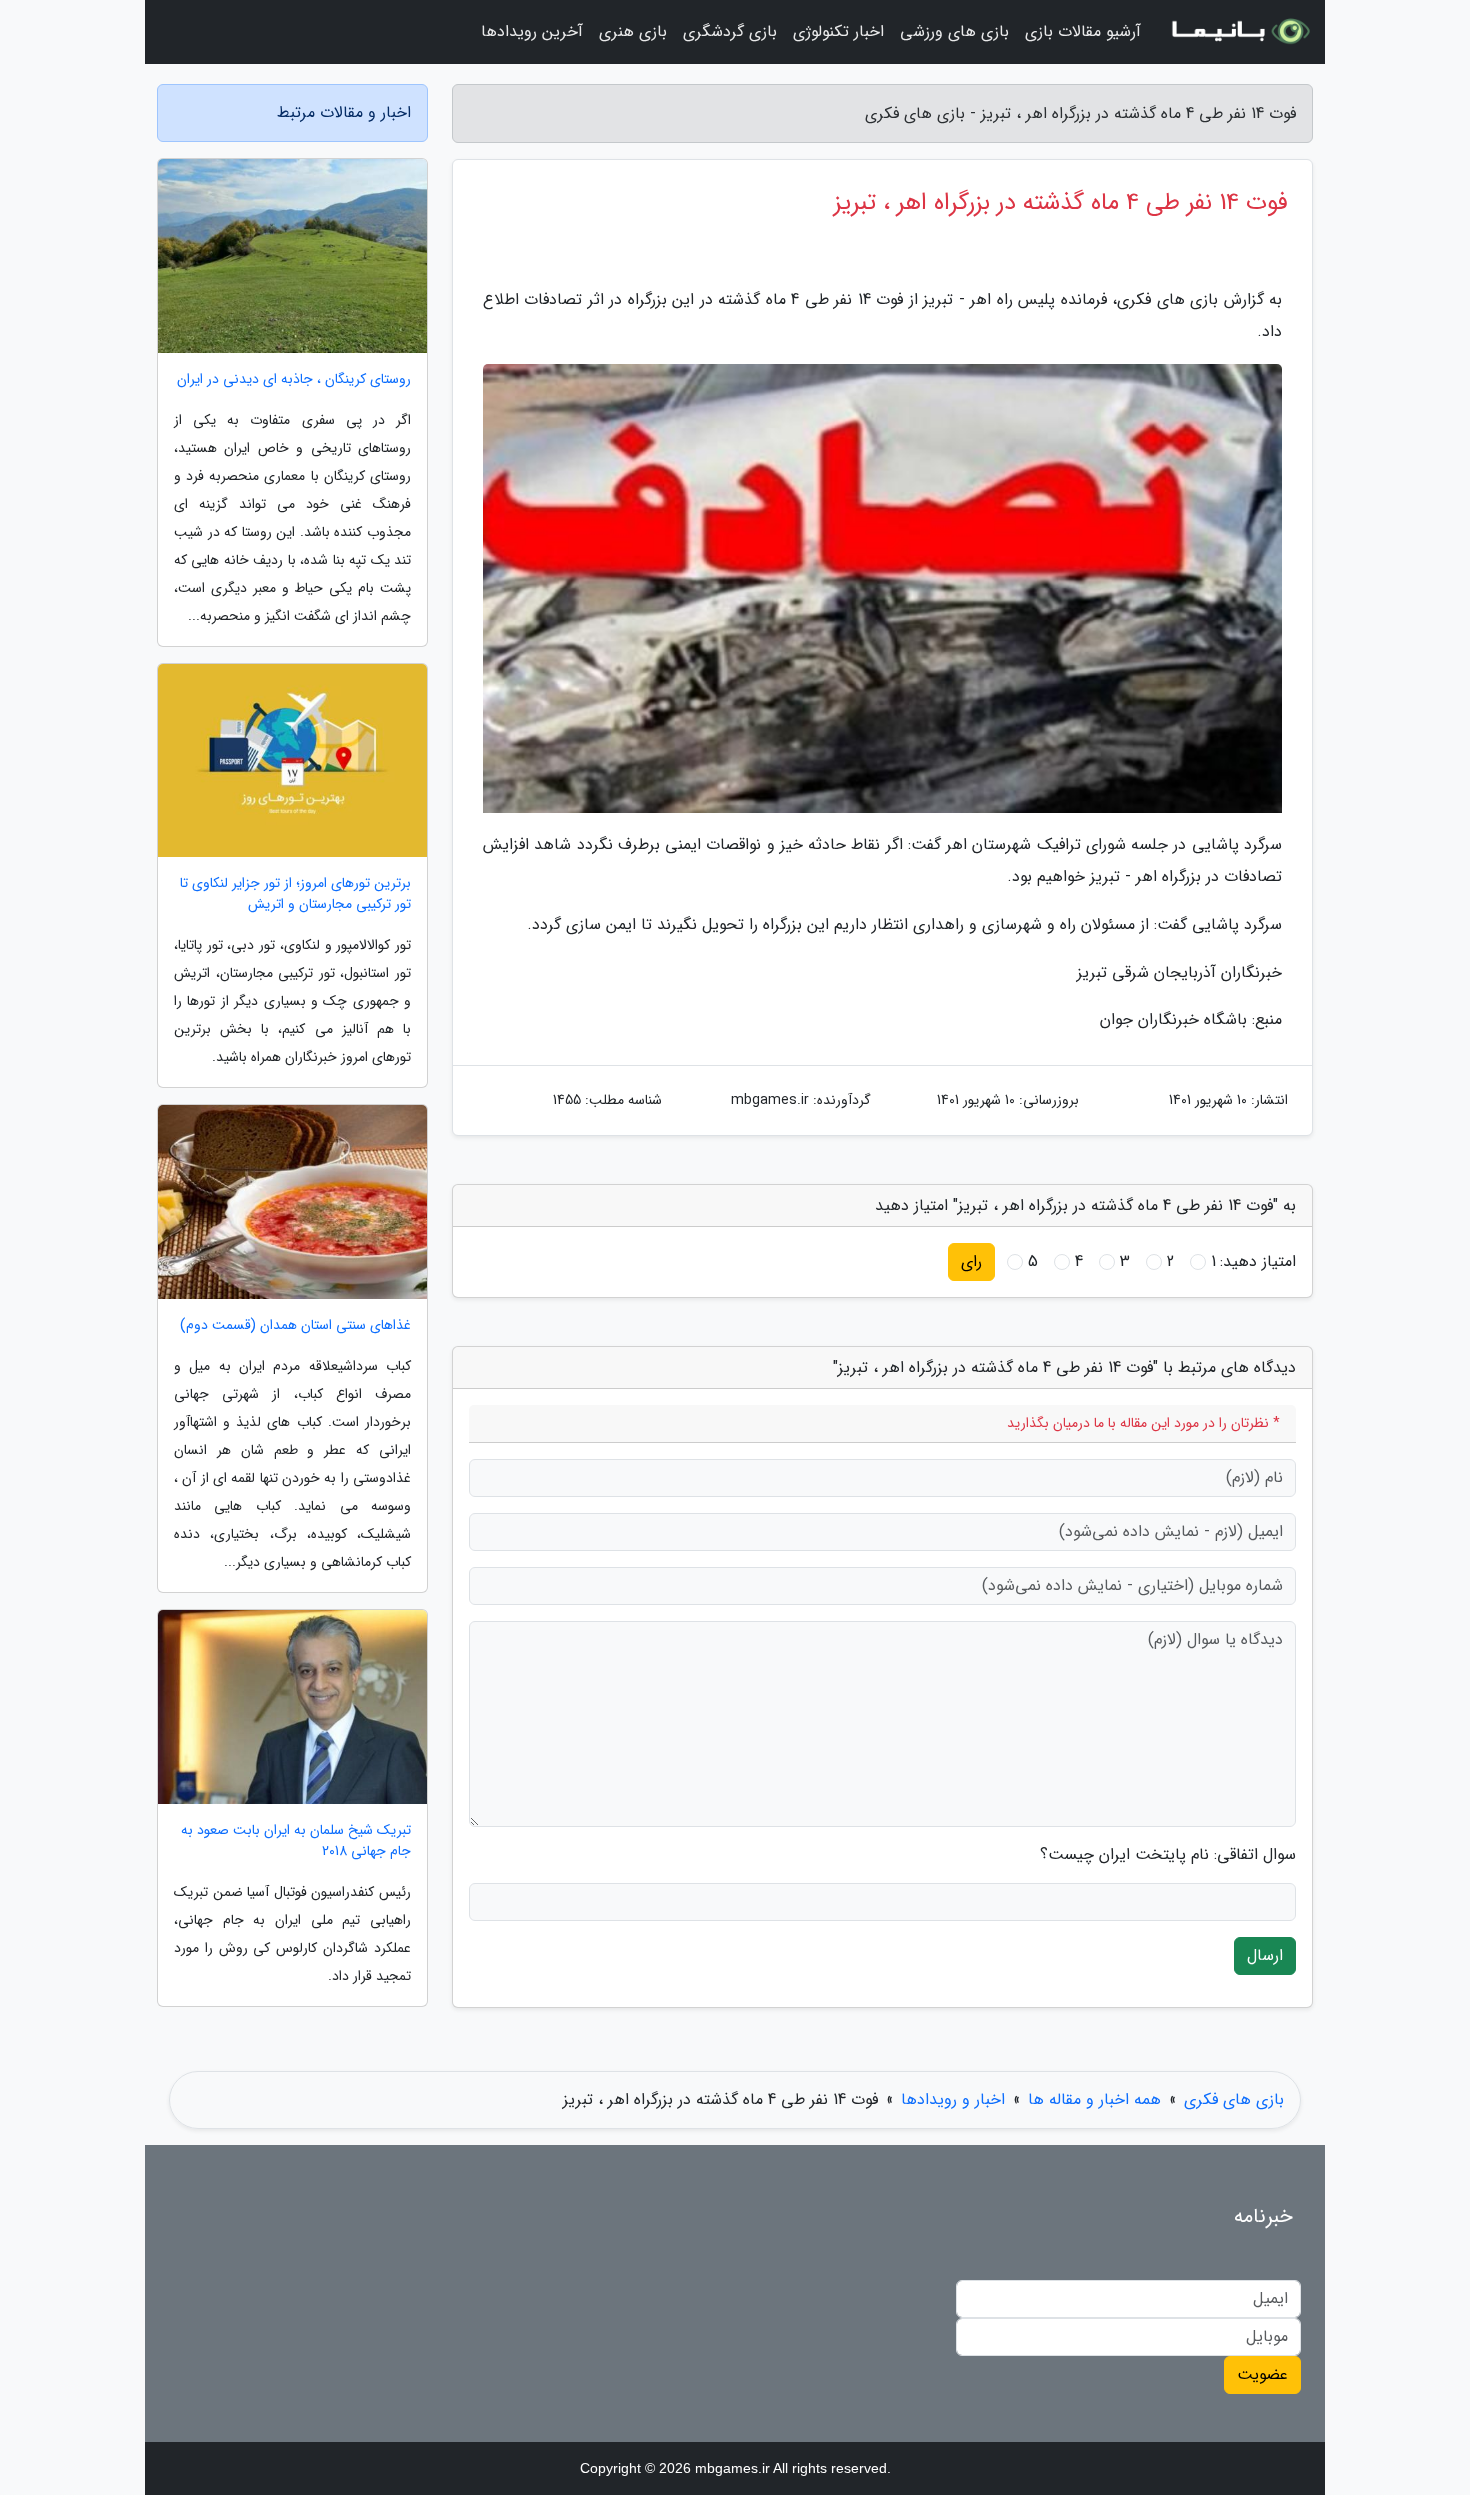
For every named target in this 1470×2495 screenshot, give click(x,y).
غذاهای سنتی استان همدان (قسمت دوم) (295, 1325)
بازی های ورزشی (954, 31)
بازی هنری (633, 31)
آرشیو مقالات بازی (1083, 31)
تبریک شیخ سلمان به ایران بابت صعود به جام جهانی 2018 (296, 1841)
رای (971, 1261)
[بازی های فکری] (1239, 32)
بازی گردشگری (730, 31)
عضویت (1262, 2374)
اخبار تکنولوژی (838, 31)
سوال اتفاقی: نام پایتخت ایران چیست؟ (1168, 1855)
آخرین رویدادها (532, 31)
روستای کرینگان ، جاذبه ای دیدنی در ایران (294, 379)
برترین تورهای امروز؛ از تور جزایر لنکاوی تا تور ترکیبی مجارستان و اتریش (295, 894)
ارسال (1265, 1955)
